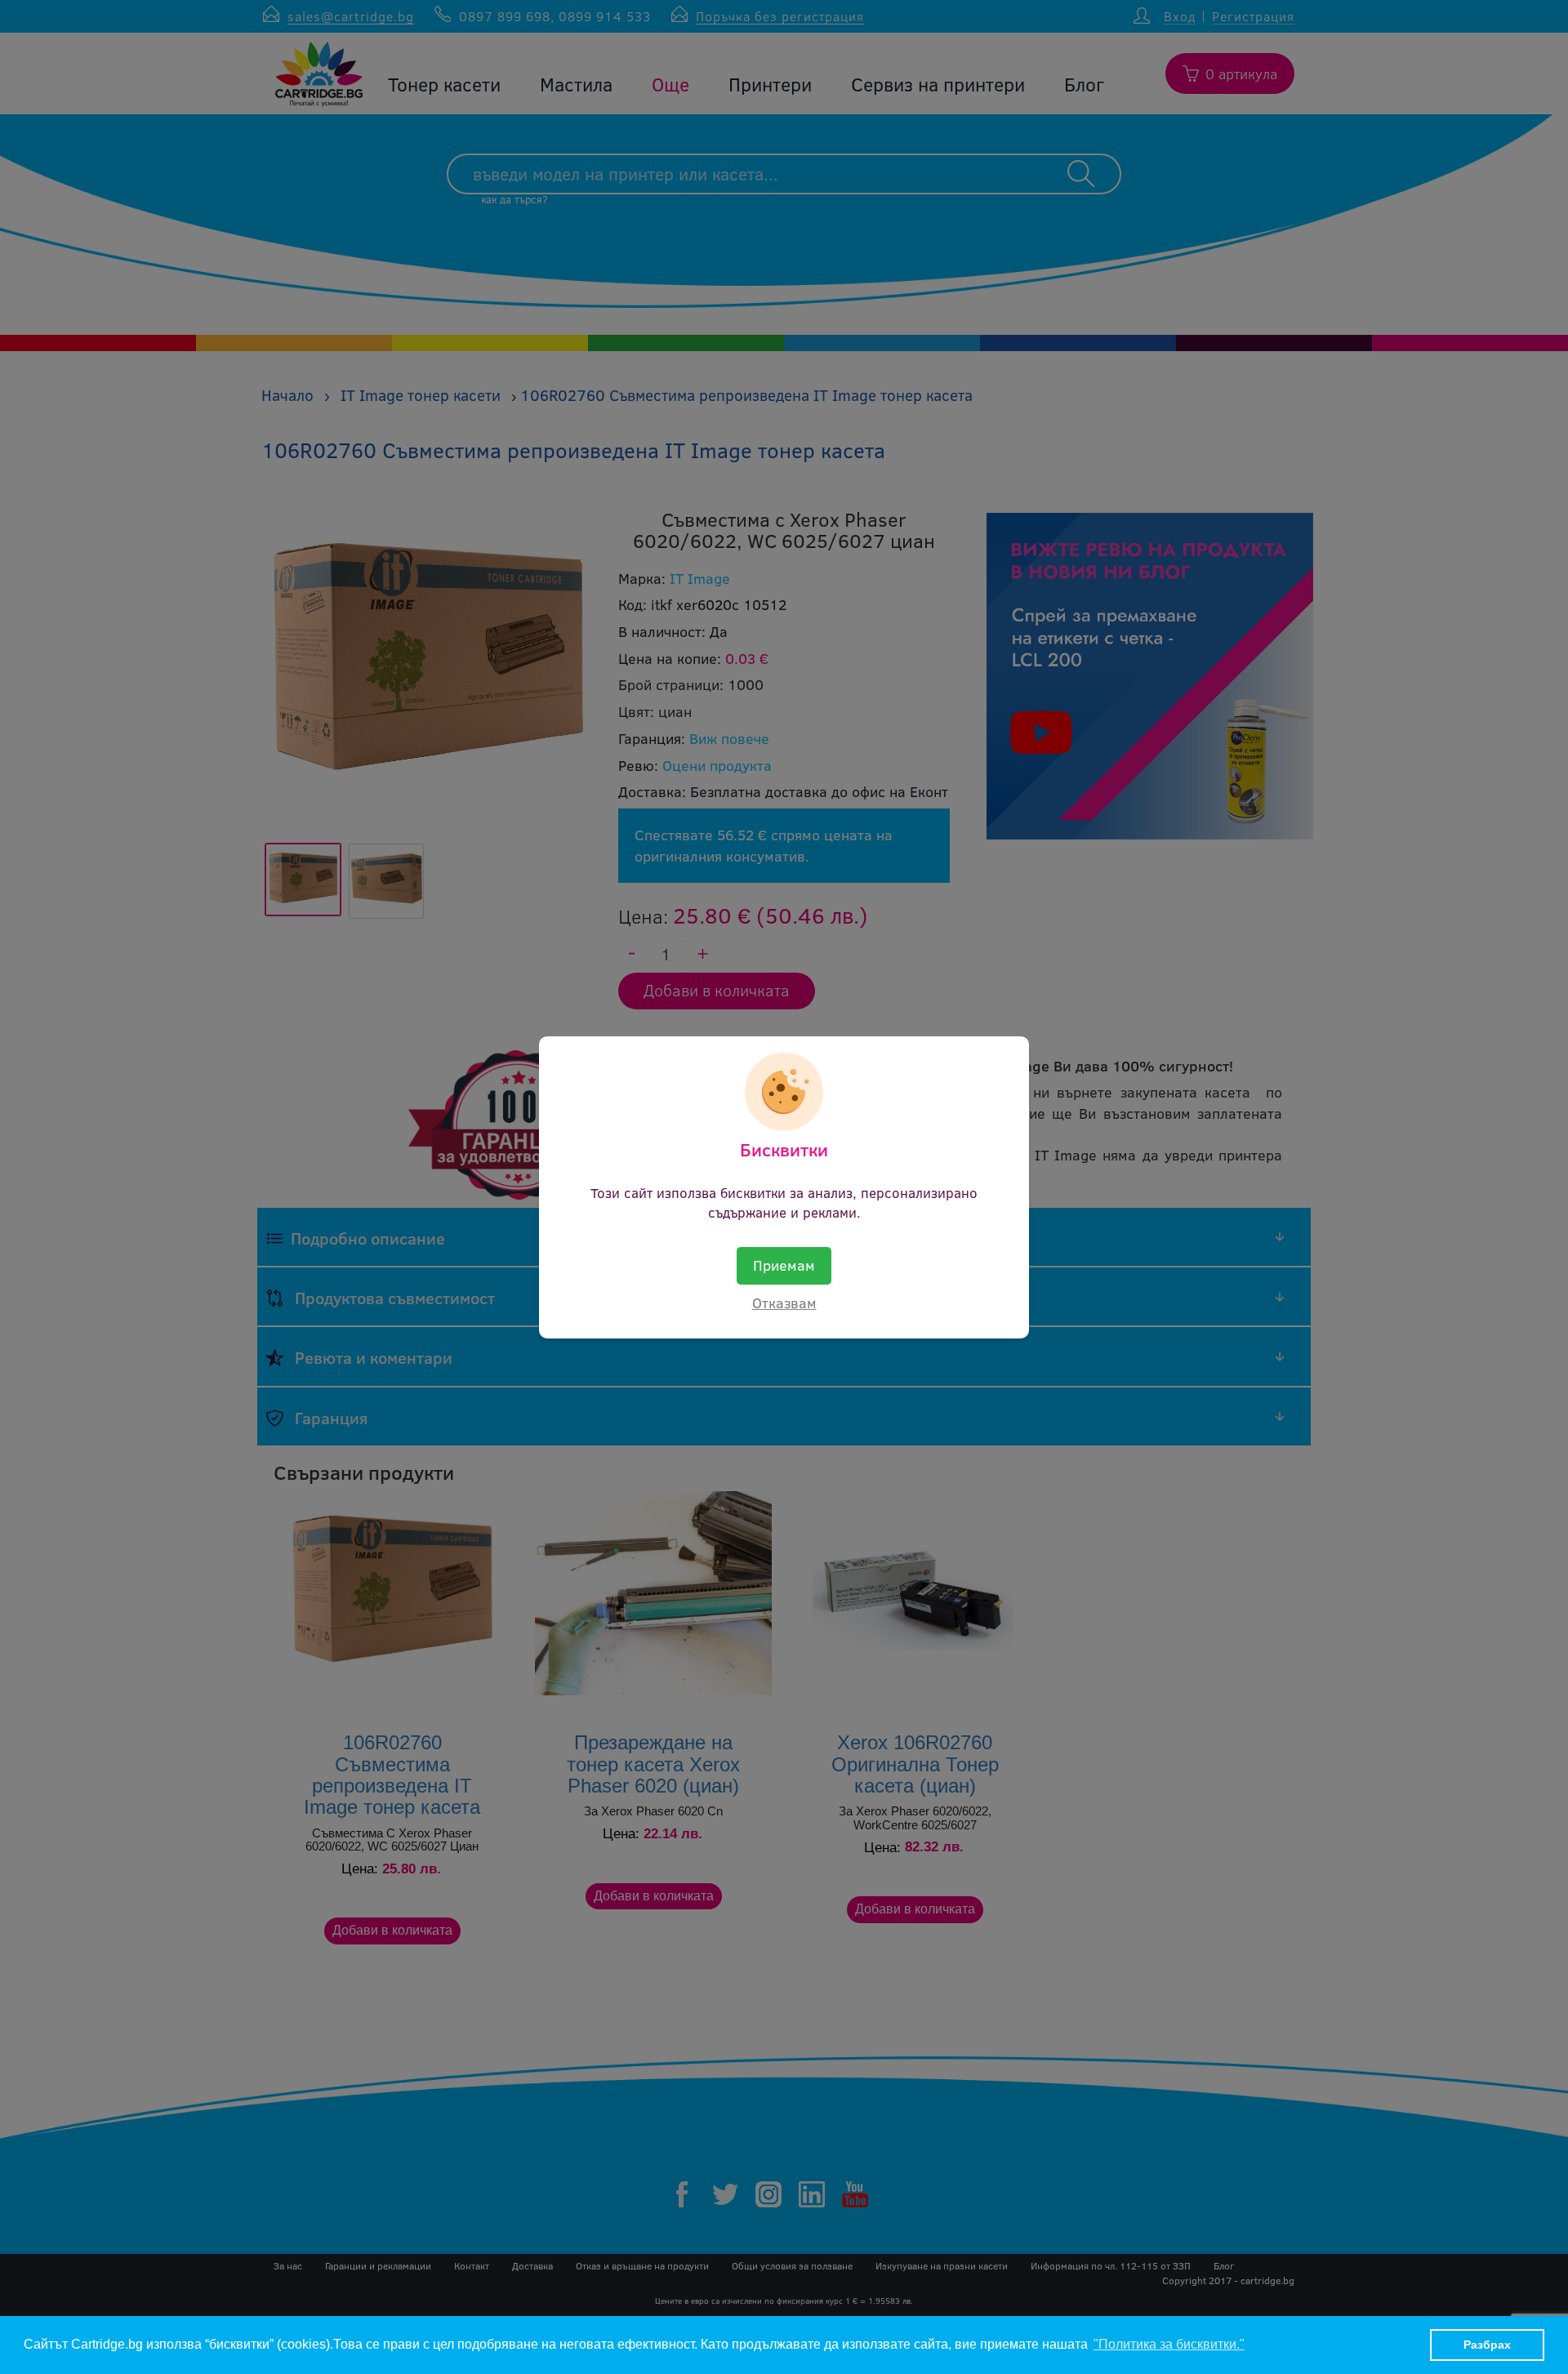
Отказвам (784, 1303)
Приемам (784, 1265)
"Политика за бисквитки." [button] (1169, 2344)
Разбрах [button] (1487, 2345)
